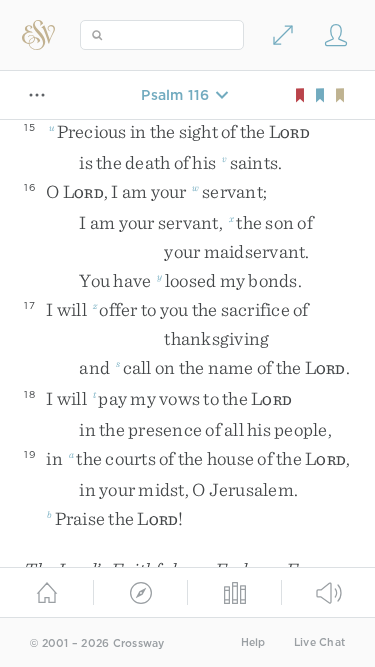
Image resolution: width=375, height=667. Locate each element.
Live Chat (319, 642)
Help (253, 642)
